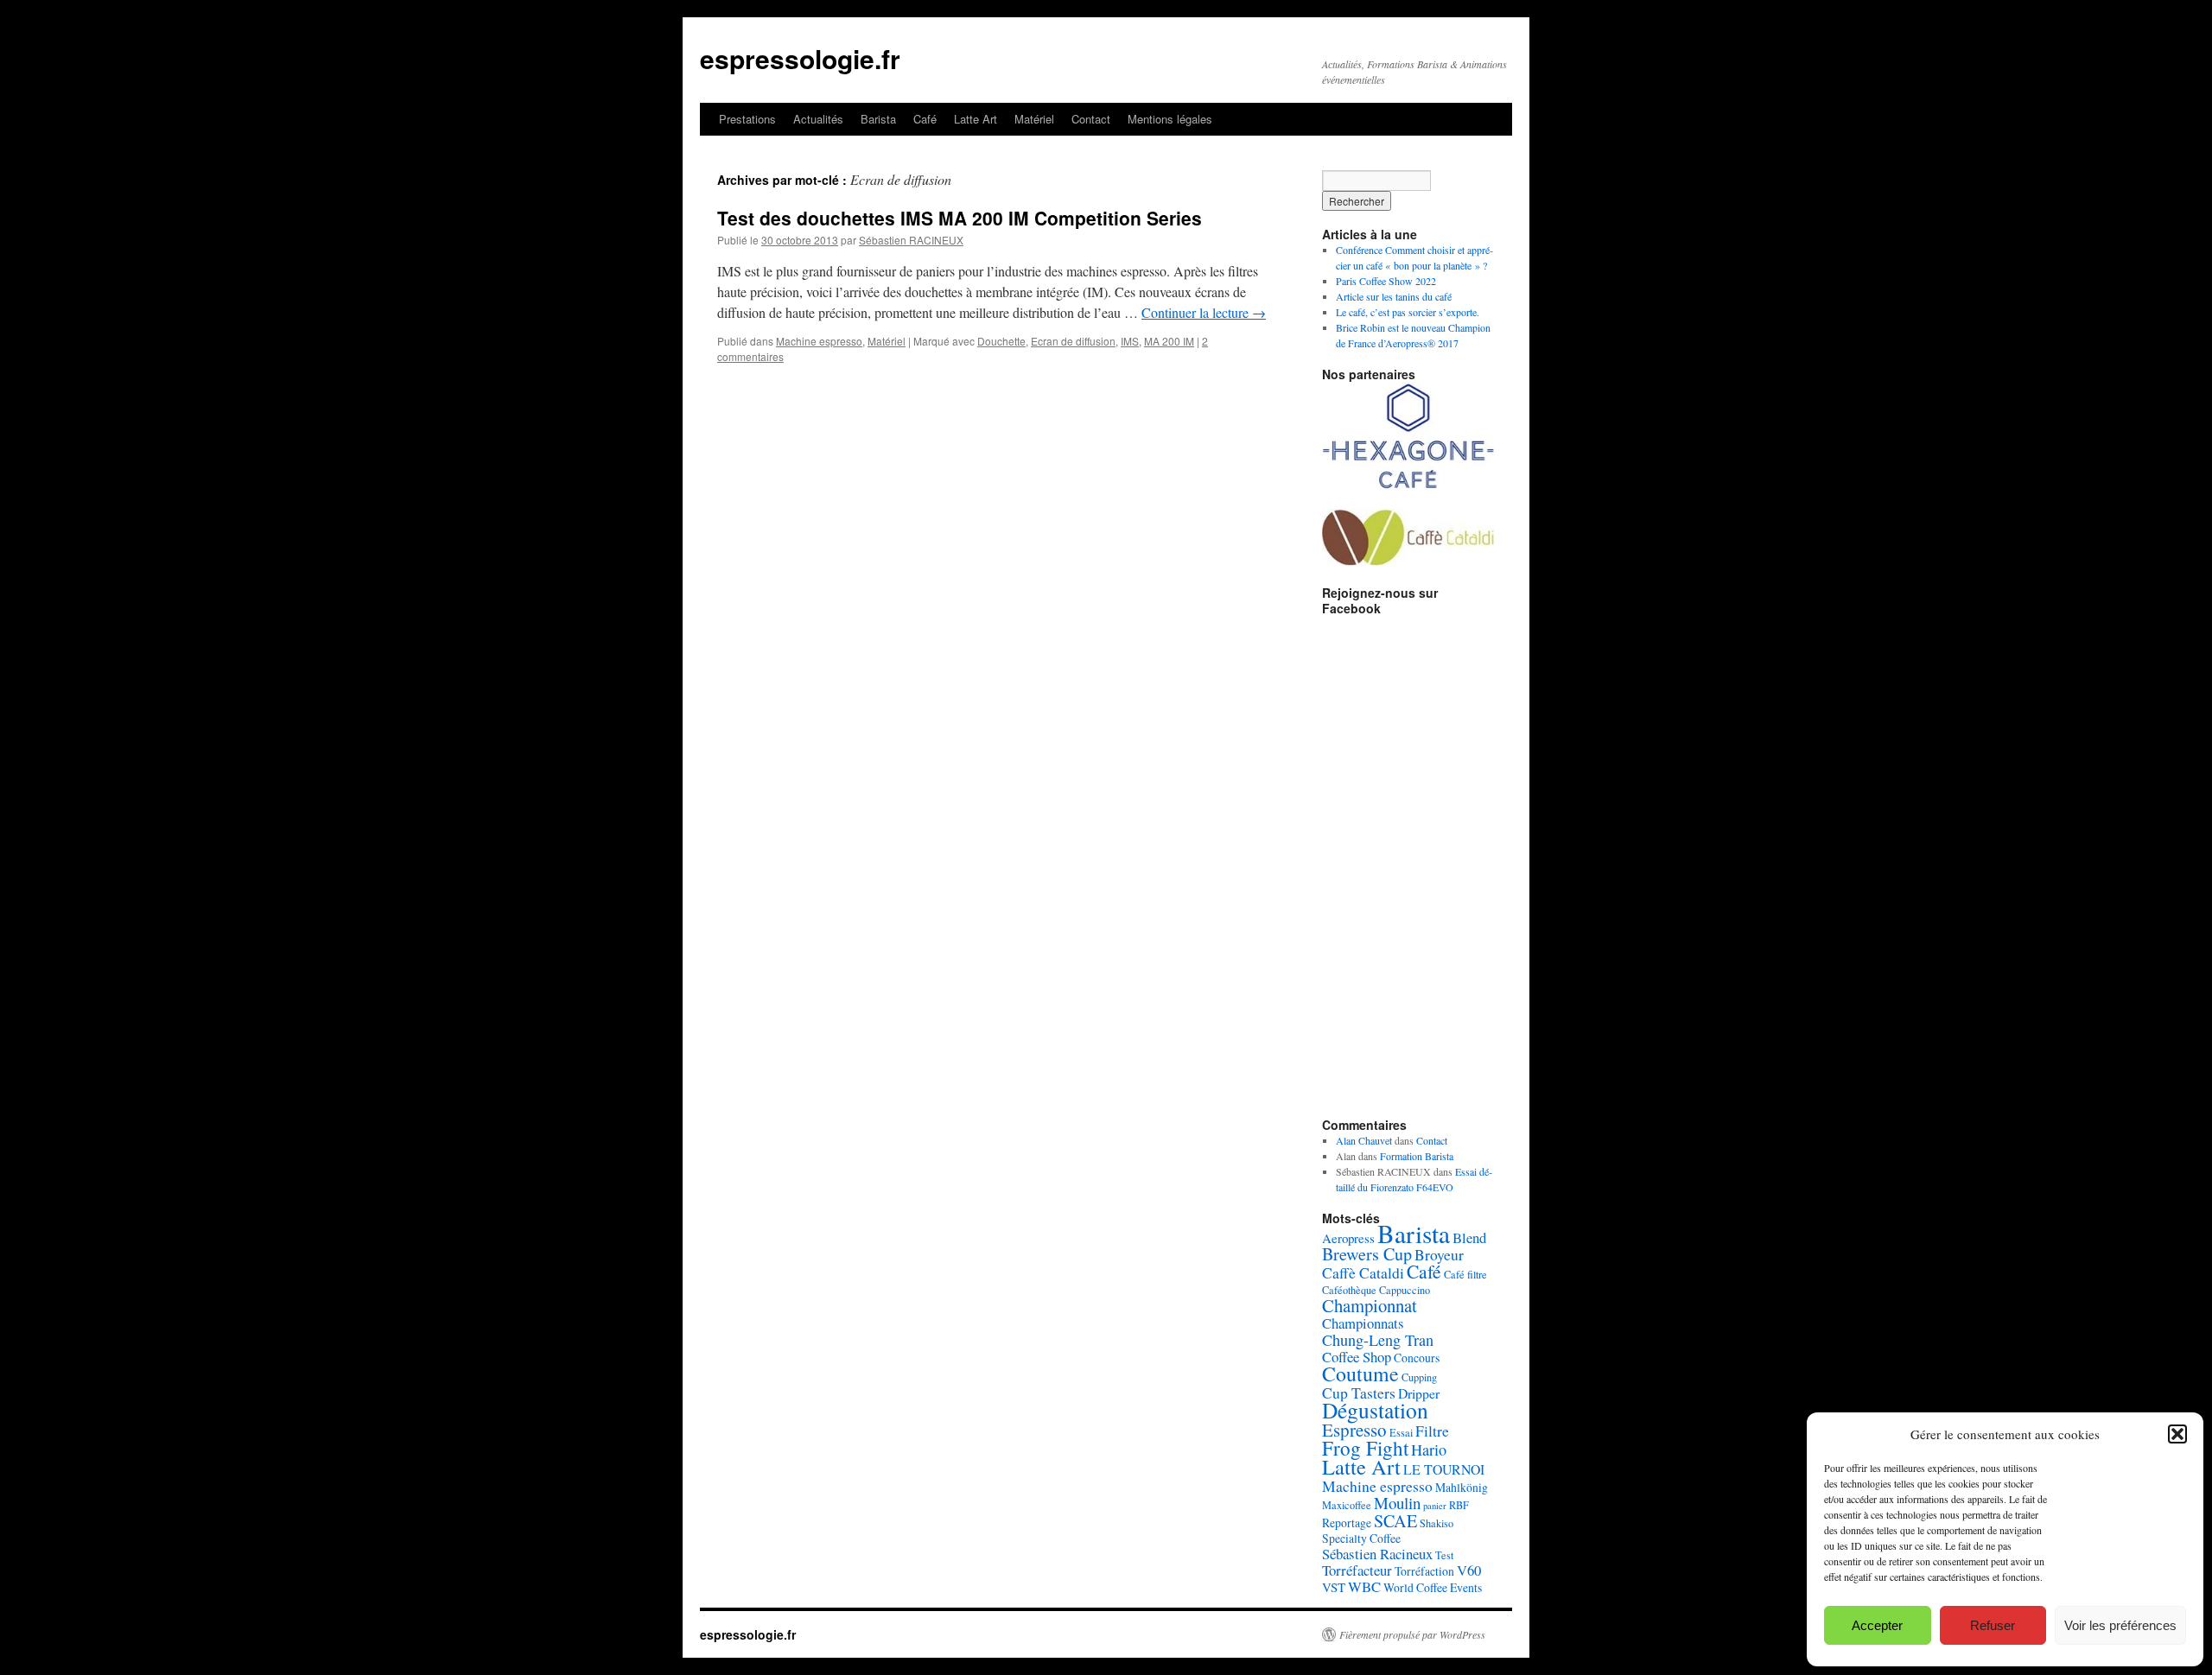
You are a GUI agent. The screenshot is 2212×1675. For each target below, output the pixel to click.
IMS (1130, 341)
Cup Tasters (1359, 1393)
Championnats (1363, 1323)
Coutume (1360, 1374)
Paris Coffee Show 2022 (1386, 281)
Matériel (1034, 119)
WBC (1364, 1586)
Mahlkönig (1462, 1487)
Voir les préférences (2120, 1625)
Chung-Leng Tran (1378, 1340)
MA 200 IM (1169, 341)
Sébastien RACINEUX (911, 240)
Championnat (1370, 1305)
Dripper (1419, 1393)
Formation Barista (1417, 1156)
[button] (2177, 1434)
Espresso (1354, 1430)
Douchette (1001, 341)
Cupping (1419, 1377)
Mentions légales (1170, 119)
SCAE (1395, 1521)
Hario (1429, 1450)
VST (1334, 1587)
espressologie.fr (800, 58)
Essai (1401, 1432)
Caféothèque (1349, 1290)
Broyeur (1439, 1254)
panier (1435, 1506)
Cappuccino (1405, 1290)
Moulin (1397, 1503)
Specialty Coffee (1361, 1538)
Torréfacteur (1357, 1570)
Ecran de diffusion (1073, 341)
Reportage (1347, 1523)
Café (925, 119)
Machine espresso (819, 341)
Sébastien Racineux (1377, 1554)
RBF (1459, 1505)
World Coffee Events (1433, 1587)
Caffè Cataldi (1363, 1272)
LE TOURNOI (1444, 1469)
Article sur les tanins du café (1394, 296)
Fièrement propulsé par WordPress (1412, 1634)
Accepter (1877, 1625)
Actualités (818, 119)
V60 (1469, 1570)
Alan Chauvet (1364, 1140)
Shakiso (1437, 1523)
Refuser (1993, 1625)
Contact (1091, 119)
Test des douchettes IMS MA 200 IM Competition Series (960, 218)
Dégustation (1375, 1410)
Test (1444, 1555)
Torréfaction (1424, 1571)
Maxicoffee (1347, 1505)
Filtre (1432, 1431)
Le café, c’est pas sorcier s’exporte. (1408, 312)
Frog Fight (1365, 1448)
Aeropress (1348, 1238)
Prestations (747, 119)
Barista (878, 119)
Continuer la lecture (1204, 312)
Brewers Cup (1367, 1254)
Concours (1417, 1358)
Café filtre (1465, 1274)
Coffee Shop (1357, 1357)
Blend (1469, 1237)
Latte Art (976, 119)
